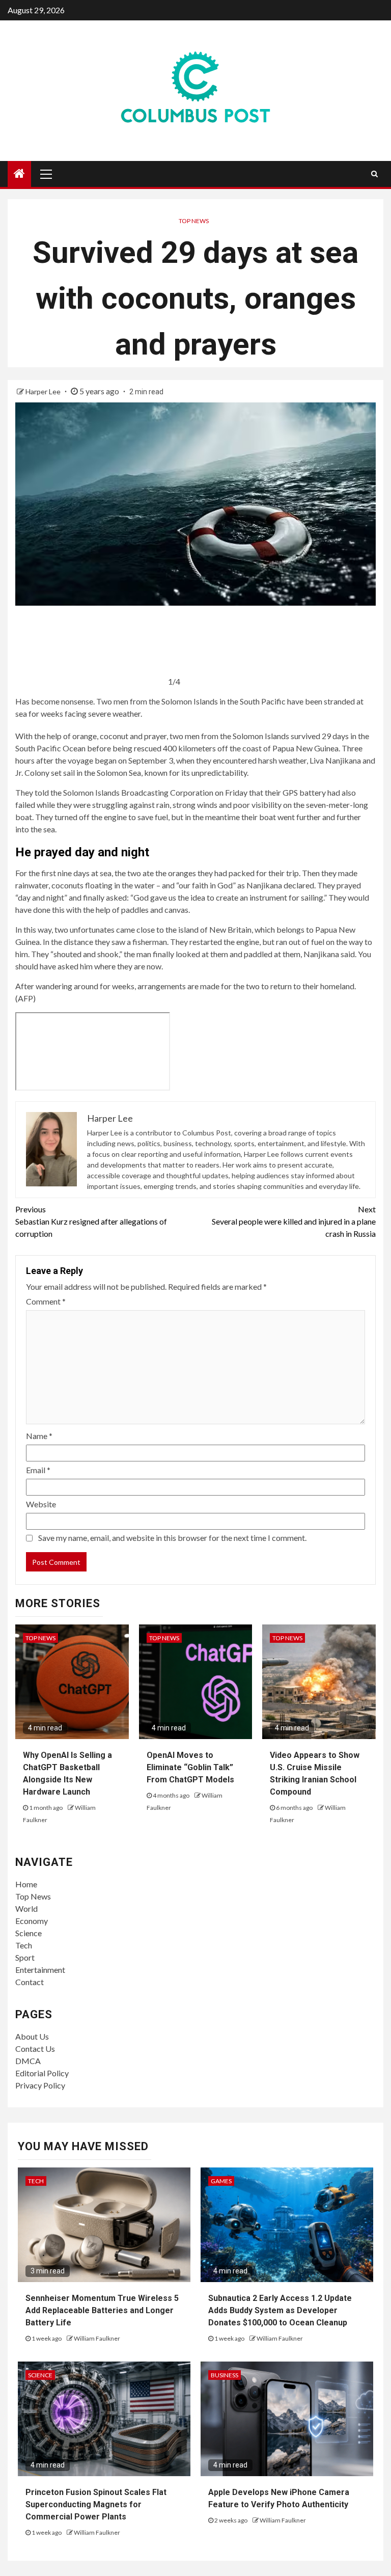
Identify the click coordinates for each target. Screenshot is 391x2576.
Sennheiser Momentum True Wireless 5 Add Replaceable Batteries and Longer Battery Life (102, 2310)
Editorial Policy (42, 2073)
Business (225, 2375)
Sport (25, 1957)
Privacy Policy (40, 2085)
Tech (24, 1945)
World (26, 1908)
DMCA (28, 2061)
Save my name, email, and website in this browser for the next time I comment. (172, 1538)
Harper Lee (44, 391)
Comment (46, 1301)
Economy (32, 1921)
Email (38, 1470)
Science (29, 1933)
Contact (30, 1982)
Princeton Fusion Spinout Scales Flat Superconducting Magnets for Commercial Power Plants (96, 2504)
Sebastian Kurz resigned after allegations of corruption (91, 1221)
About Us (32, 2036)
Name (39, 1436)
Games (221, 2181)
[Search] (374, 174)
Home (26, 1884)
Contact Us (35, 2049)
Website (41, 1504)
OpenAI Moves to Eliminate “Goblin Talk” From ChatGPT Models (190, 1767)
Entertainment (40, 1970)
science (40, 2375)
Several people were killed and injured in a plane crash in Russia (294, 1221)
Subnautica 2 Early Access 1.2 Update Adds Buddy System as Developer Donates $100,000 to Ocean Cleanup (280, 2310)
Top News (194, 221)
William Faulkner (97, 2338)
